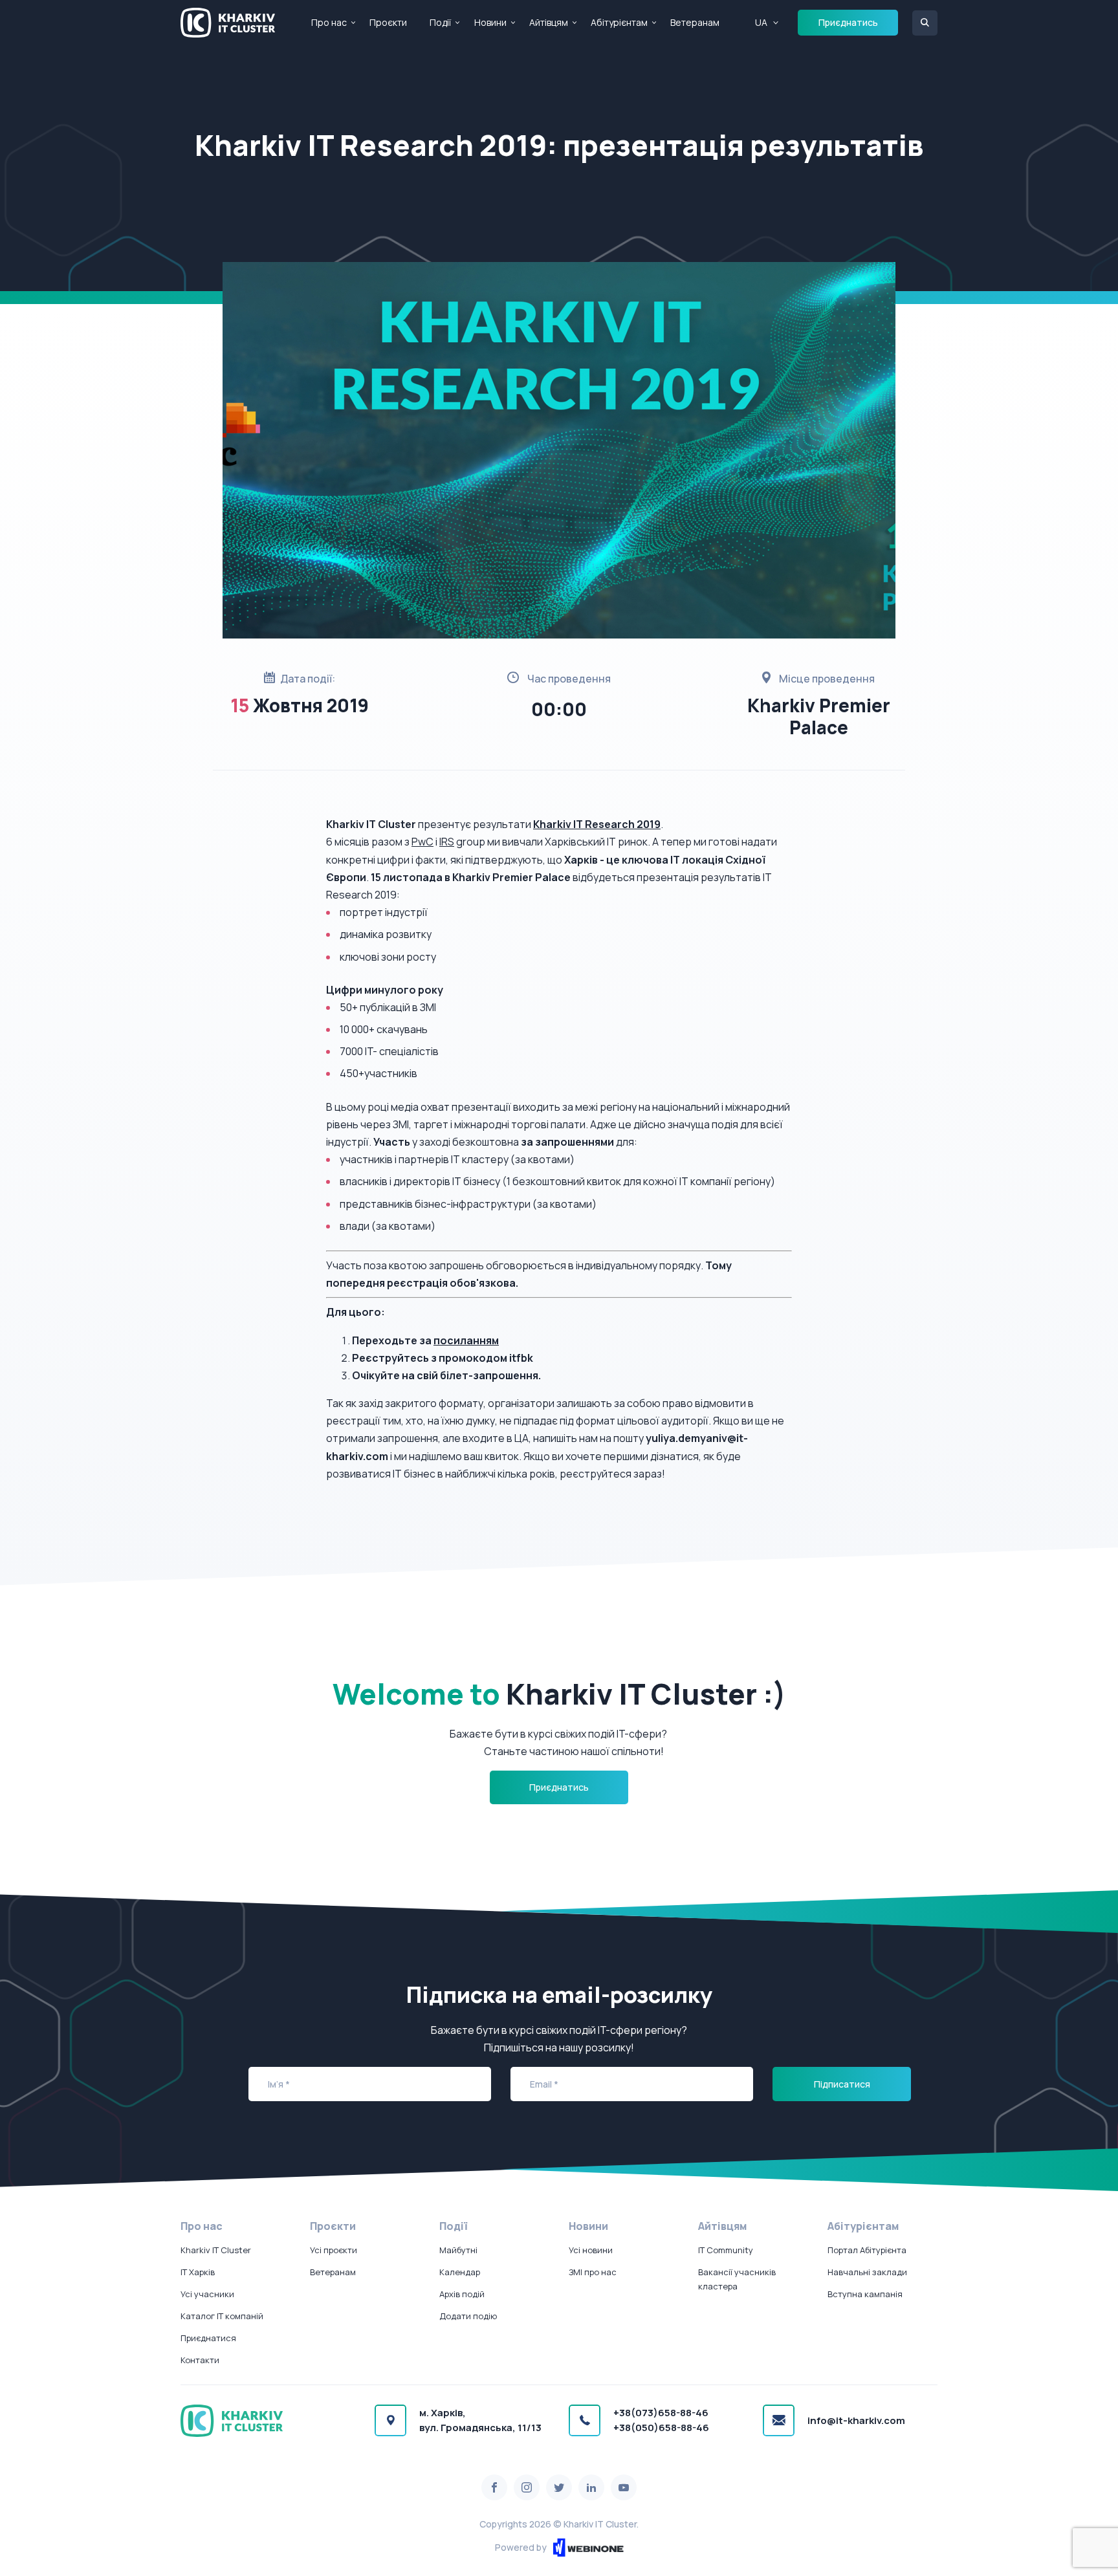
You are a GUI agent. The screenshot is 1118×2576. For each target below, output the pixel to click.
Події (440, 22)
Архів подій (462, 2294)
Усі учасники (207, 2294)
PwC (422, 842)
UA (761, 22)
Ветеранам (695, 22)
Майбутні (458, 2250)
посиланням (466, 1340)
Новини (490, 22)
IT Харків (198, 2272)
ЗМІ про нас (593, 2272)
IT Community (726, 2250)
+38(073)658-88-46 (661, 2413)
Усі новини (591, 2250)
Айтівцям (549, 22)
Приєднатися (208, 2338)
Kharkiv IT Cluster (216, 2250)
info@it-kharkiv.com (856, 2420)
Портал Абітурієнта (867, 2250)
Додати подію (468, 2316)
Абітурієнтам (619, 22)
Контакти (200, 2360)
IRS (447, 842)
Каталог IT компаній (222, 2316)
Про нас (329, 22)
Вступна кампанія (865, 2294)
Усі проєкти (334, 2250)
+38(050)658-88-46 (661, 2428)
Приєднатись (848, 22)
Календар (460, 2272)
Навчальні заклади (867, 2272)
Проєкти (388, 22)
